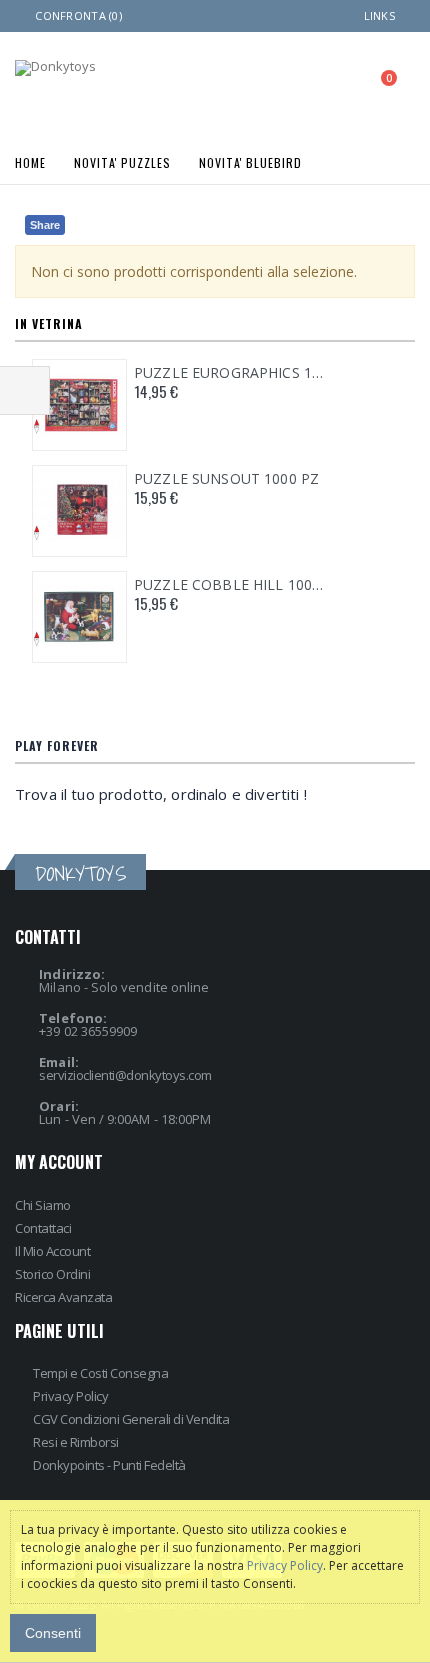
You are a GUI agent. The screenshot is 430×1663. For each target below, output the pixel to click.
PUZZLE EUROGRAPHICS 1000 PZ (230, 373)
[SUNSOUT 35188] (79, 511)
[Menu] (294, 84)
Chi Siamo (43, 1205)
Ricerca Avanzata (63, 1297)
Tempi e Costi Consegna (100, 1373)
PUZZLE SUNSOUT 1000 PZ (226, 479)
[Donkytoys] (55, 68)
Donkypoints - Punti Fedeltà (109, 1465)
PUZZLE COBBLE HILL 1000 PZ (230, 585)
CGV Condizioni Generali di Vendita (131, 1419)
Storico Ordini (52, 1274)
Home (30, 161)
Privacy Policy (70, 1396)
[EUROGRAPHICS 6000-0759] (79, 405)
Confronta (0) (78, 15)
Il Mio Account (52, 1251)
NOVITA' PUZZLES (122, 161)
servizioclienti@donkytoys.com (125, 1075)
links (379, 15)
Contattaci (43, 1228)
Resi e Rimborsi (76, 1442)
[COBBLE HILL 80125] (79, 617)
